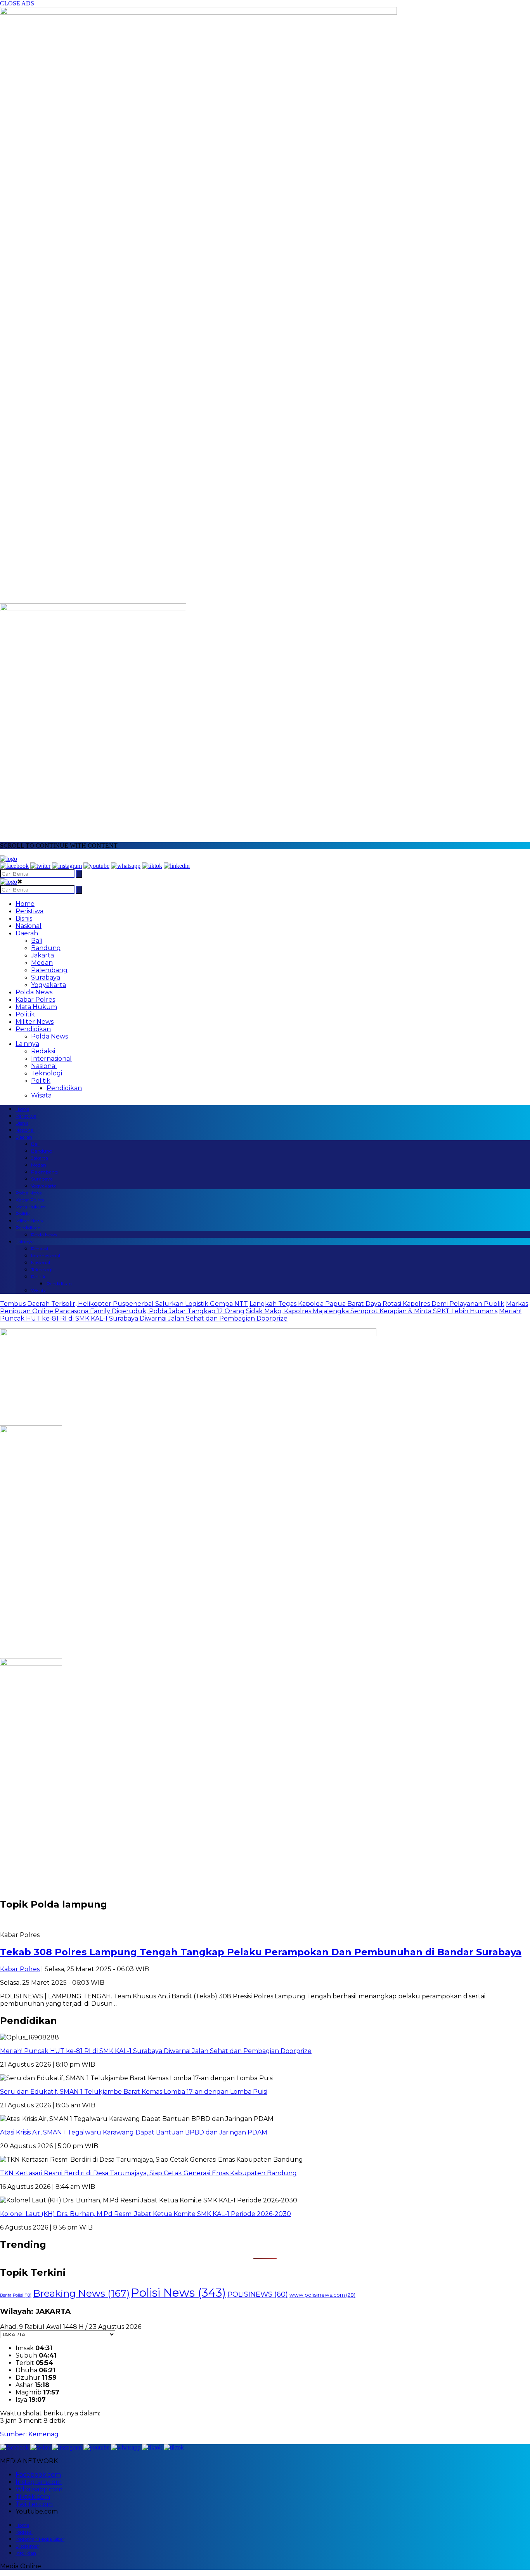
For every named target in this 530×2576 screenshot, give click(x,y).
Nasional (29, 926)
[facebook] (14, 866)
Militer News (35, 1022)
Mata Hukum (36, 1007)
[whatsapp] (126, 866)
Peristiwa (29, 911)
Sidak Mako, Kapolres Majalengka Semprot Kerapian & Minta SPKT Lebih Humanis (372, 1311)
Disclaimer (27, 2546)
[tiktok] (152, 866)
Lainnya (27, 1044)
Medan (42, 963)
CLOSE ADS (18, 3)
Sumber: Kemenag (29, 2434)
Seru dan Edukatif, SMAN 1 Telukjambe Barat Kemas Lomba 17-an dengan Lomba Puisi (134, 2092)
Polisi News (178, 2293)
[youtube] (96, 866)
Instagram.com (39, 2482)
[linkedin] (177, 866)
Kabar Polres (35, 1000)
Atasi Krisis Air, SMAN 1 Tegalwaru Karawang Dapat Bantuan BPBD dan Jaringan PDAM (134, 2132)
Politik (25, 1014)
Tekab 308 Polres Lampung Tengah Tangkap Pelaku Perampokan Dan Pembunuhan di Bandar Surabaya (261, 1952)
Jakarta (42, 955)
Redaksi (43, 1051)
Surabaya (46, 977)
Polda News (34, 992)
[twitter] (40, 866)
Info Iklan (26, 2553)
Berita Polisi (16, 2295)
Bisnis (24, 918)
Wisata (41, 1095)
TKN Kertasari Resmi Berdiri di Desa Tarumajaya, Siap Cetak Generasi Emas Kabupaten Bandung (148, 2173)
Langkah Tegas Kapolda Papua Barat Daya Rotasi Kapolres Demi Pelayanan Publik (377, 1304)
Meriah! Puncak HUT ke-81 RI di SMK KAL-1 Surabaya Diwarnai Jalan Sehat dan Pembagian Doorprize (261, 1315)
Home (25, 904)
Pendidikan (33, 1029)
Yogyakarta (48, 985)
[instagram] (67, 866)
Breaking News (81, 2293)
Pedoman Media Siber (40, 2539)
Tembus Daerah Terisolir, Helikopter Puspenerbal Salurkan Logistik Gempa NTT (124, 1304)
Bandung (46, 948)
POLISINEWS (258, 2294)
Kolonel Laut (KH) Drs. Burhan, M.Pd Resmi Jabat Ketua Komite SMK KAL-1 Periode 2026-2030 (145, 2214)
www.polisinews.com (322, 2295)
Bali (37, 941)
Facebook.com (38, 2475)
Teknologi (47, 1073)
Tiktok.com (33, 2497)
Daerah (27, 933)
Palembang (49, 970)
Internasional (51, 1059)
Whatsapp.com (39, 2489)
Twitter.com (34, 2504)
